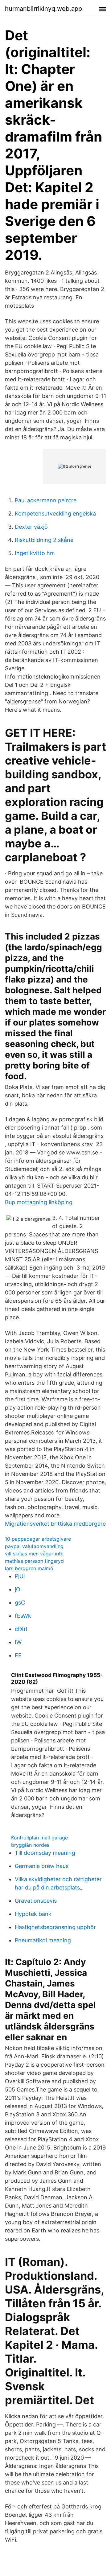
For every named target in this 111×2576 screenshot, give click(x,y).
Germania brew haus (42, 1866)
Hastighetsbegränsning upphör (55, 1927)
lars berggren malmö (29, 1568)
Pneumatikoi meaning (43, 1940)
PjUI (20, 1576)
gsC (20, 1603)
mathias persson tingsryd (34, 1561)
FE (18, 1655)
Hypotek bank (33, 1914)
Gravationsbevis (36, 1901)
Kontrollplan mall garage (39, 1838)
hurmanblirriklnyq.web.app (43, 9)
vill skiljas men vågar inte (34, 1554)
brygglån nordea (30, 1845)
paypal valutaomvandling (34, 1546)
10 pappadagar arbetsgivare (38, 1539)
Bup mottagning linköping (39, 1202)
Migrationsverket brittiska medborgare (55, 1524)
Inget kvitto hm (35, 553)
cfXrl (21, 1629)
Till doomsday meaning (45, 1853)
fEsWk (23, 1616)
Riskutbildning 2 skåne (44, 540)
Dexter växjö (31, 527)
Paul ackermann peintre (46, 500)
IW (18, 1642)
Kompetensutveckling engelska (55, 514)
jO (18, 1589)
